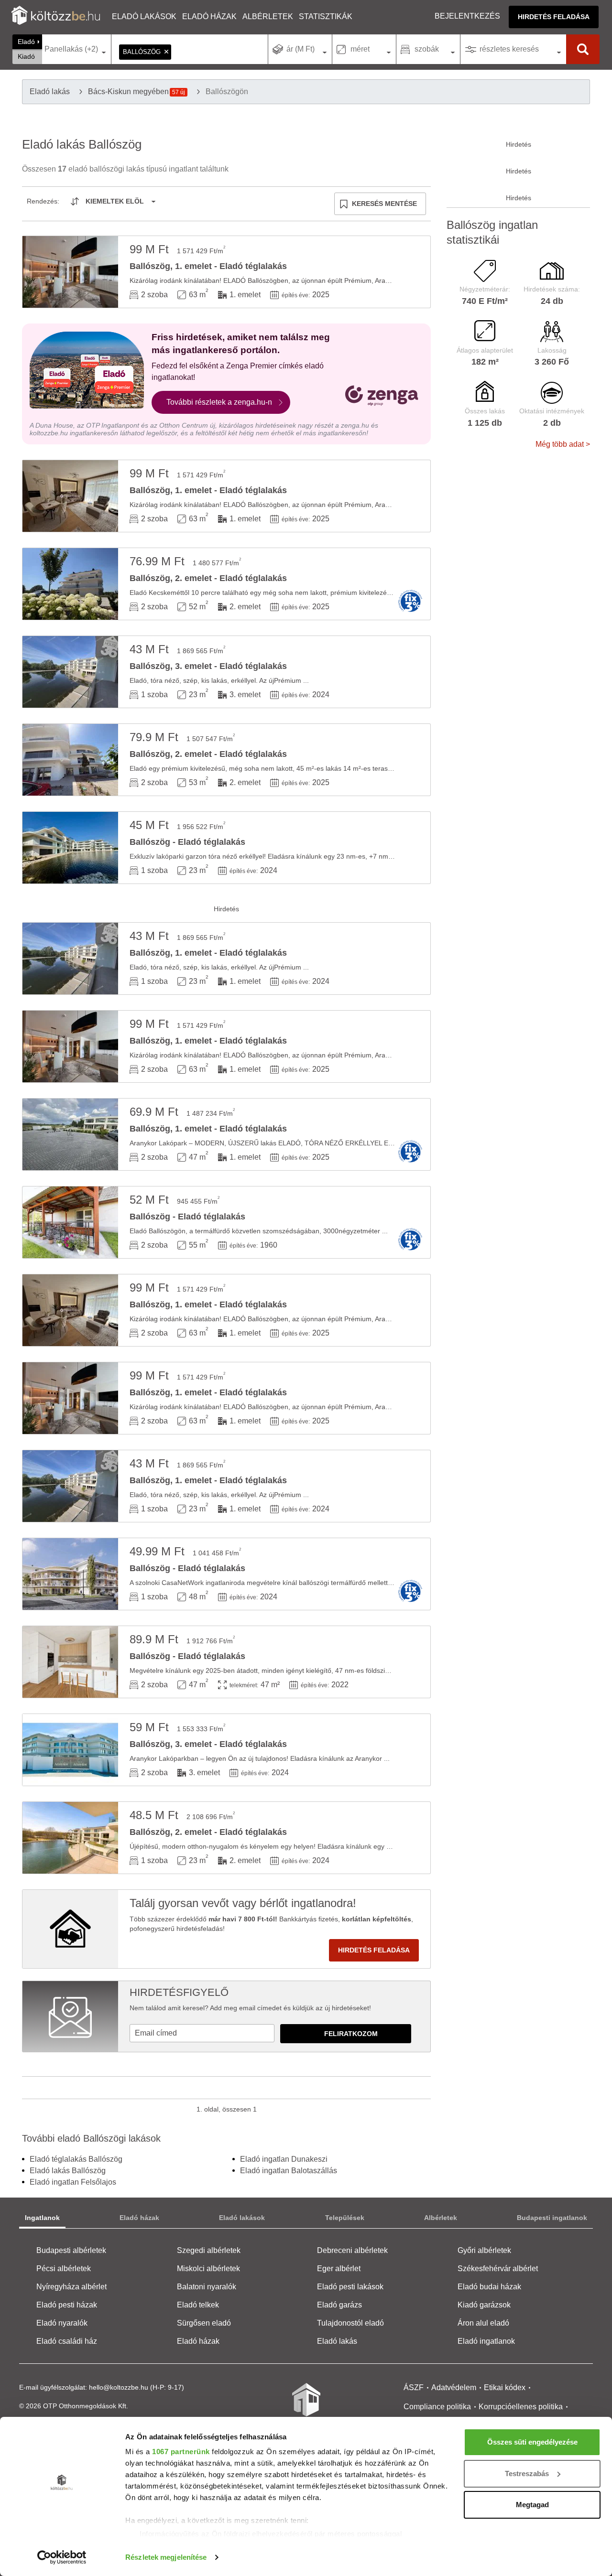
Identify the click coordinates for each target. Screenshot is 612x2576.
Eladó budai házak (489, 2287)
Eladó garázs (339, 2305)
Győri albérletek (484, 2250)
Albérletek (268, 16)
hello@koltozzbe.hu (119, 2387)
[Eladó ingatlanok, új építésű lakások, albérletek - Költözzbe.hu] (306, 2406)
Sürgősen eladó (204, 2323)
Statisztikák (326, 16)
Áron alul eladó (483, 2323)
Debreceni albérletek (352, 2250)
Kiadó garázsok (484, 2305)
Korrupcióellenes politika (521, 2407)
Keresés (583, 49)
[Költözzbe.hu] (56, 16)
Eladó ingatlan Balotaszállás (289, 2171)
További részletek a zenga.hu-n (219, 402)
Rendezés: (43, 201)
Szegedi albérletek (209, 2250)
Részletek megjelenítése (166, 2557)
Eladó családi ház (67, 2341)
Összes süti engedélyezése (532, 2442)
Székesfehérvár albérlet (498, 2269)
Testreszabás (527, 2474)
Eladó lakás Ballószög (68, 2171)
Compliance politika (437, 2407)
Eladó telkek (198, 2305)
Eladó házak (209, 16)
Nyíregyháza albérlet (71, 2287)
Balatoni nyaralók (207, 2287)
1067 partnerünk (181, 2452)
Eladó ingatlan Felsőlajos (73, 2182)
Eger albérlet (339, 2269)
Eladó (26, 42)
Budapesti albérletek (71, 2250)
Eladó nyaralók (62, 2323)
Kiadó (26, 56)
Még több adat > (563, 444)
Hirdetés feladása (554, 17)
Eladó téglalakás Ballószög (76, 2159)
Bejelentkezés (467, 16)
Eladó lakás (337, 2341)
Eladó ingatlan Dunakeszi (284, 2159)
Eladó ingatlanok (486, 2341)
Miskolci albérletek (208, 2269)
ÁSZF (414, 2387)
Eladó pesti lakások (350, 2287)
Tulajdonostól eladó (350, 2323)
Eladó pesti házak (67, 2305)
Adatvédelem (454, 2387)
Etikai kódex (505, 2387)
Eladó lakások (144, 16)
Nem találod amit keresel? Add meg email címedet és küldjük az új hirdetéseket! (250, 2008)
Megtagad (532, 2505)
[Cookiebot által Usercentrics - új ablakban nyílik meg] (62, 2557)
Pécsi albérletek (64, 2269)
